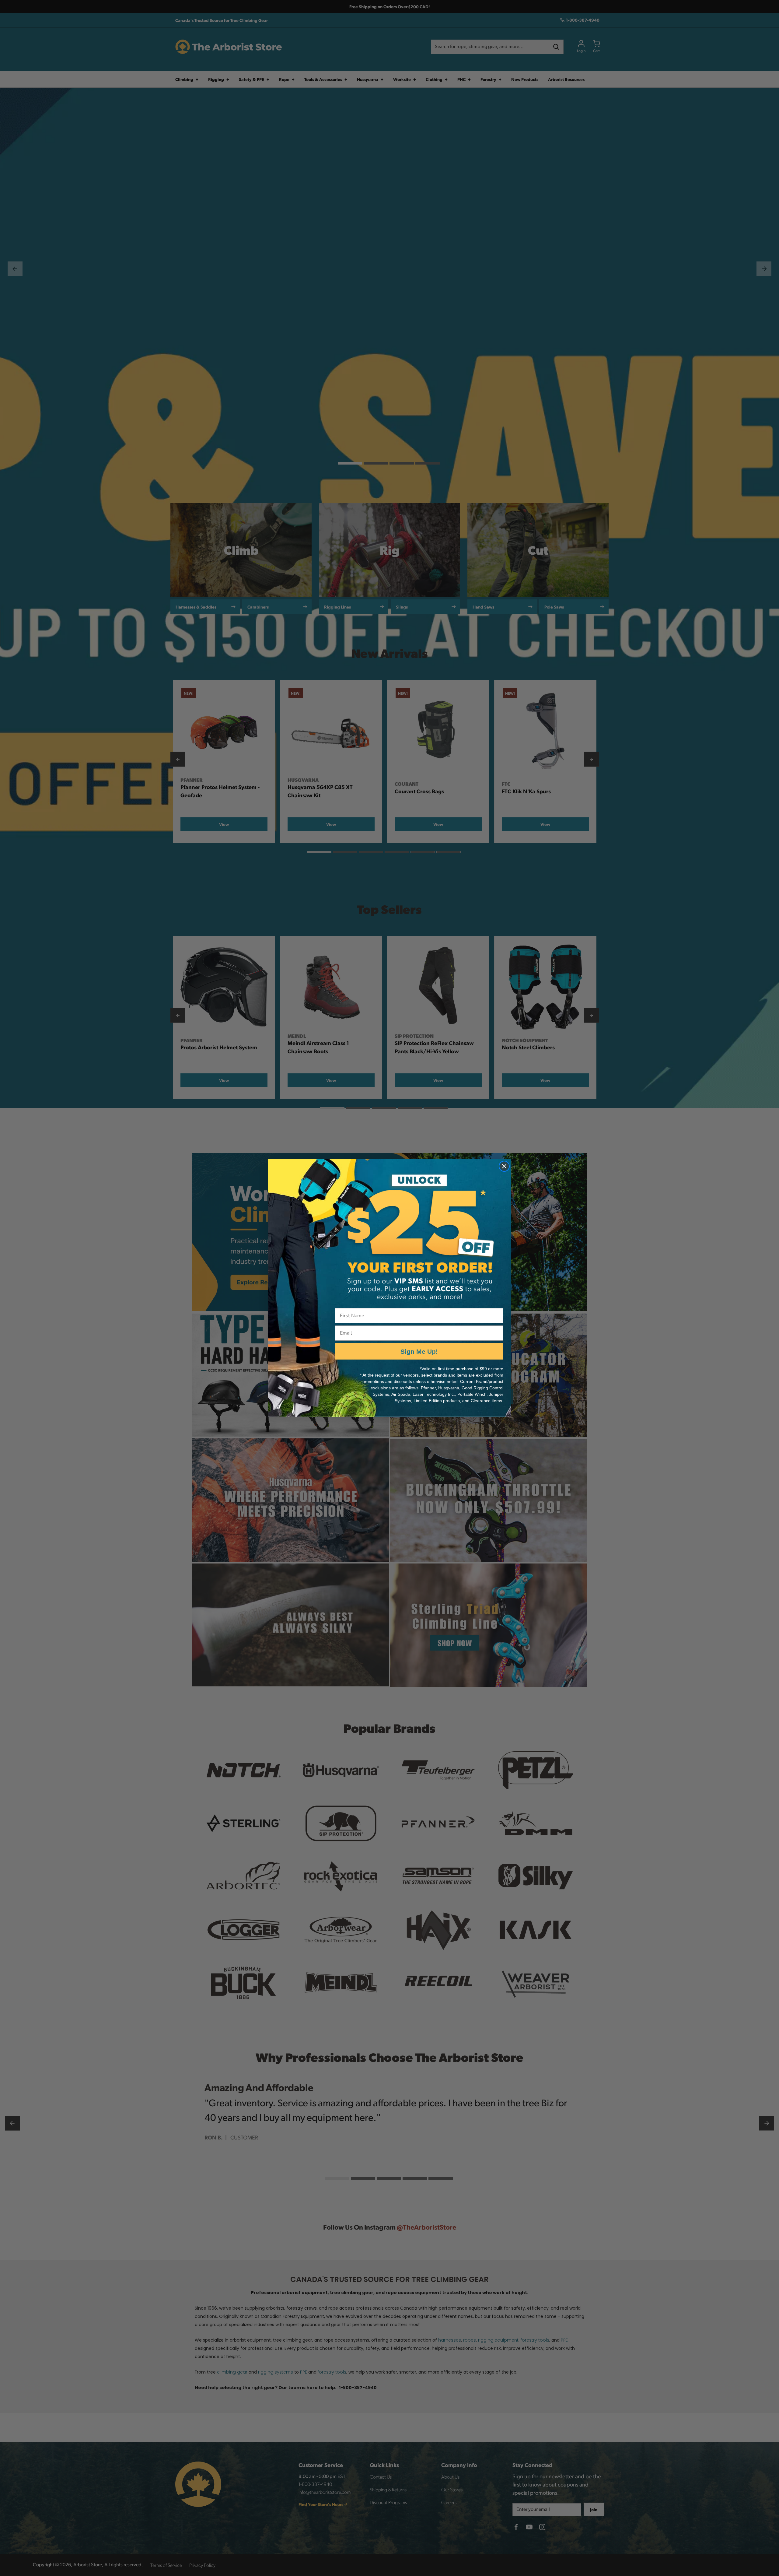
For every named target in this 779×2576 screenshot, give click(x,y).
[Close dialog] (504, 1166)
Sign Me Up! (419, 1351)
